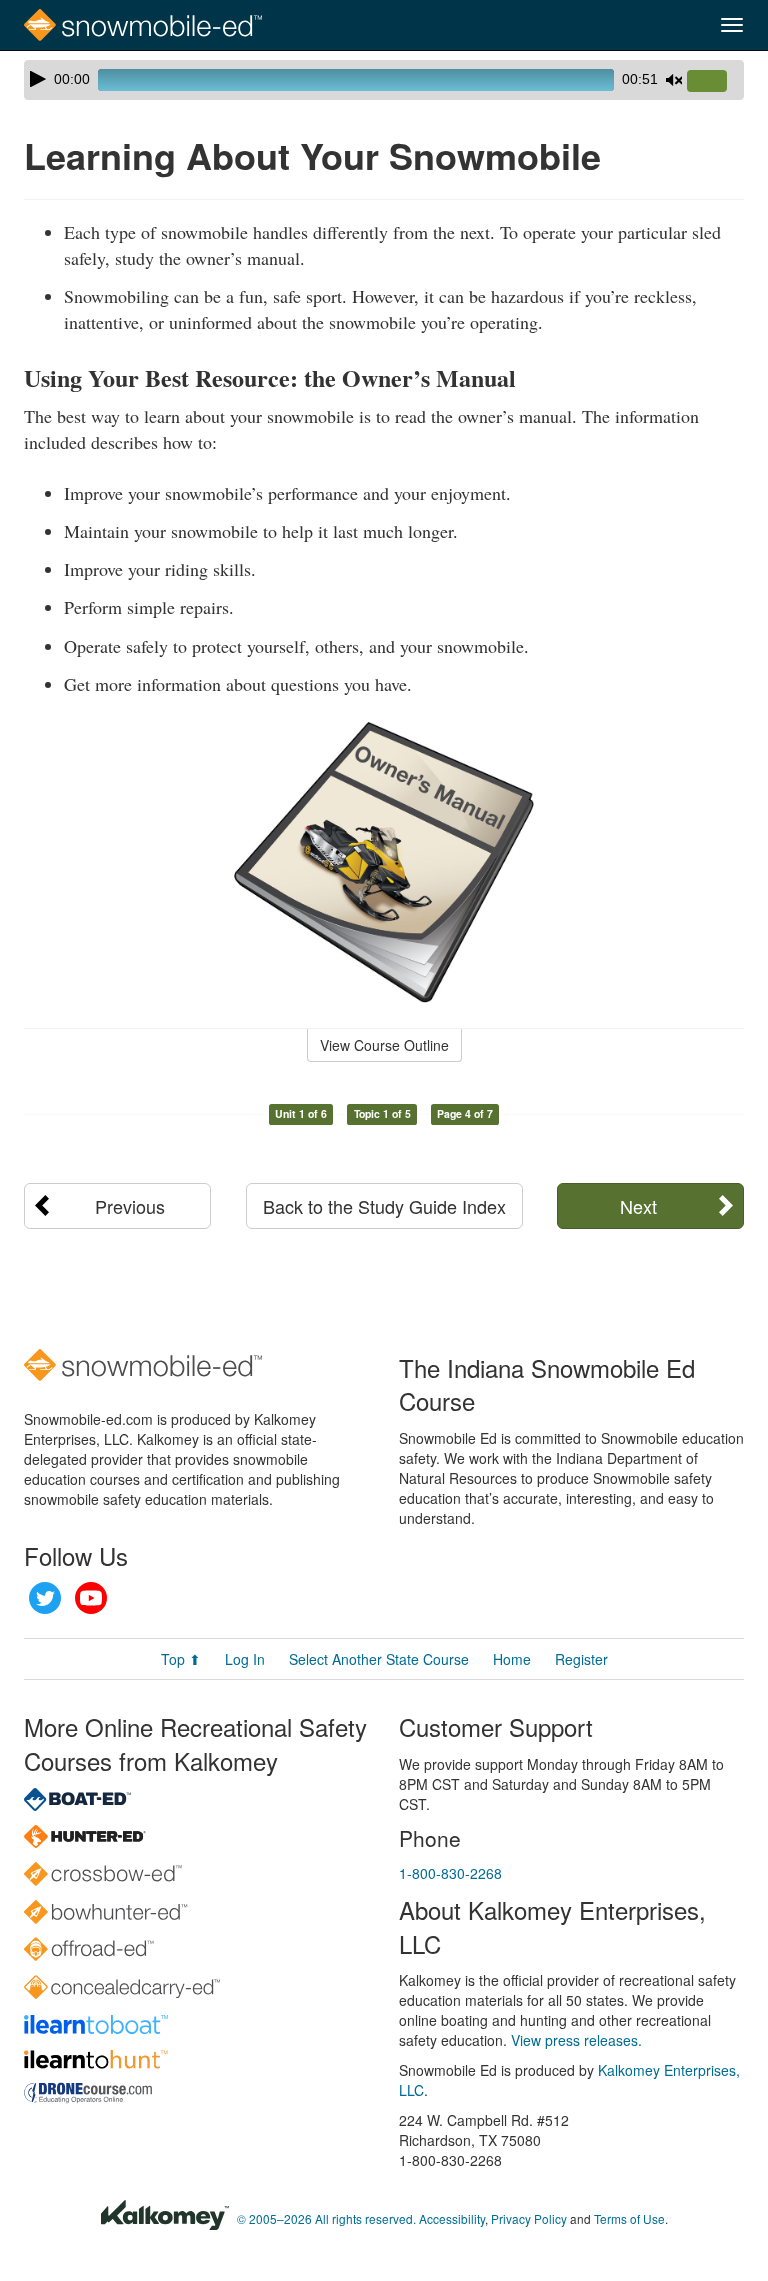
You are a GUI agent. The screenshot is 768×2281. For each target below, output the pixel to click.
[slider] (715, 82)
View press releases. (576, 2040)
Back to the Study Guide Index (384, 1206)
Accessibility (452, 2218)
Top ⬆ (181, 1659)
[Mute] (674, 80)
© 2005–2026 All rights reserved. (326, 2218)
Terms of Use (629, 2218)
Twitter (45, 1598)
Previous (130, 1206)
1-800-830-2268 (450, 1873)
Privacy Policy (529, 2218)
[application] (384, 80)
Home (512, 1659)
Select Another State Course (379, 1659)
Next (638, 1206)
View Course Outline (384, 1045)
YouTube (91, 1598)
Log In (245, 1659)
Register (581, 1659)
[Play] (38, 79)
